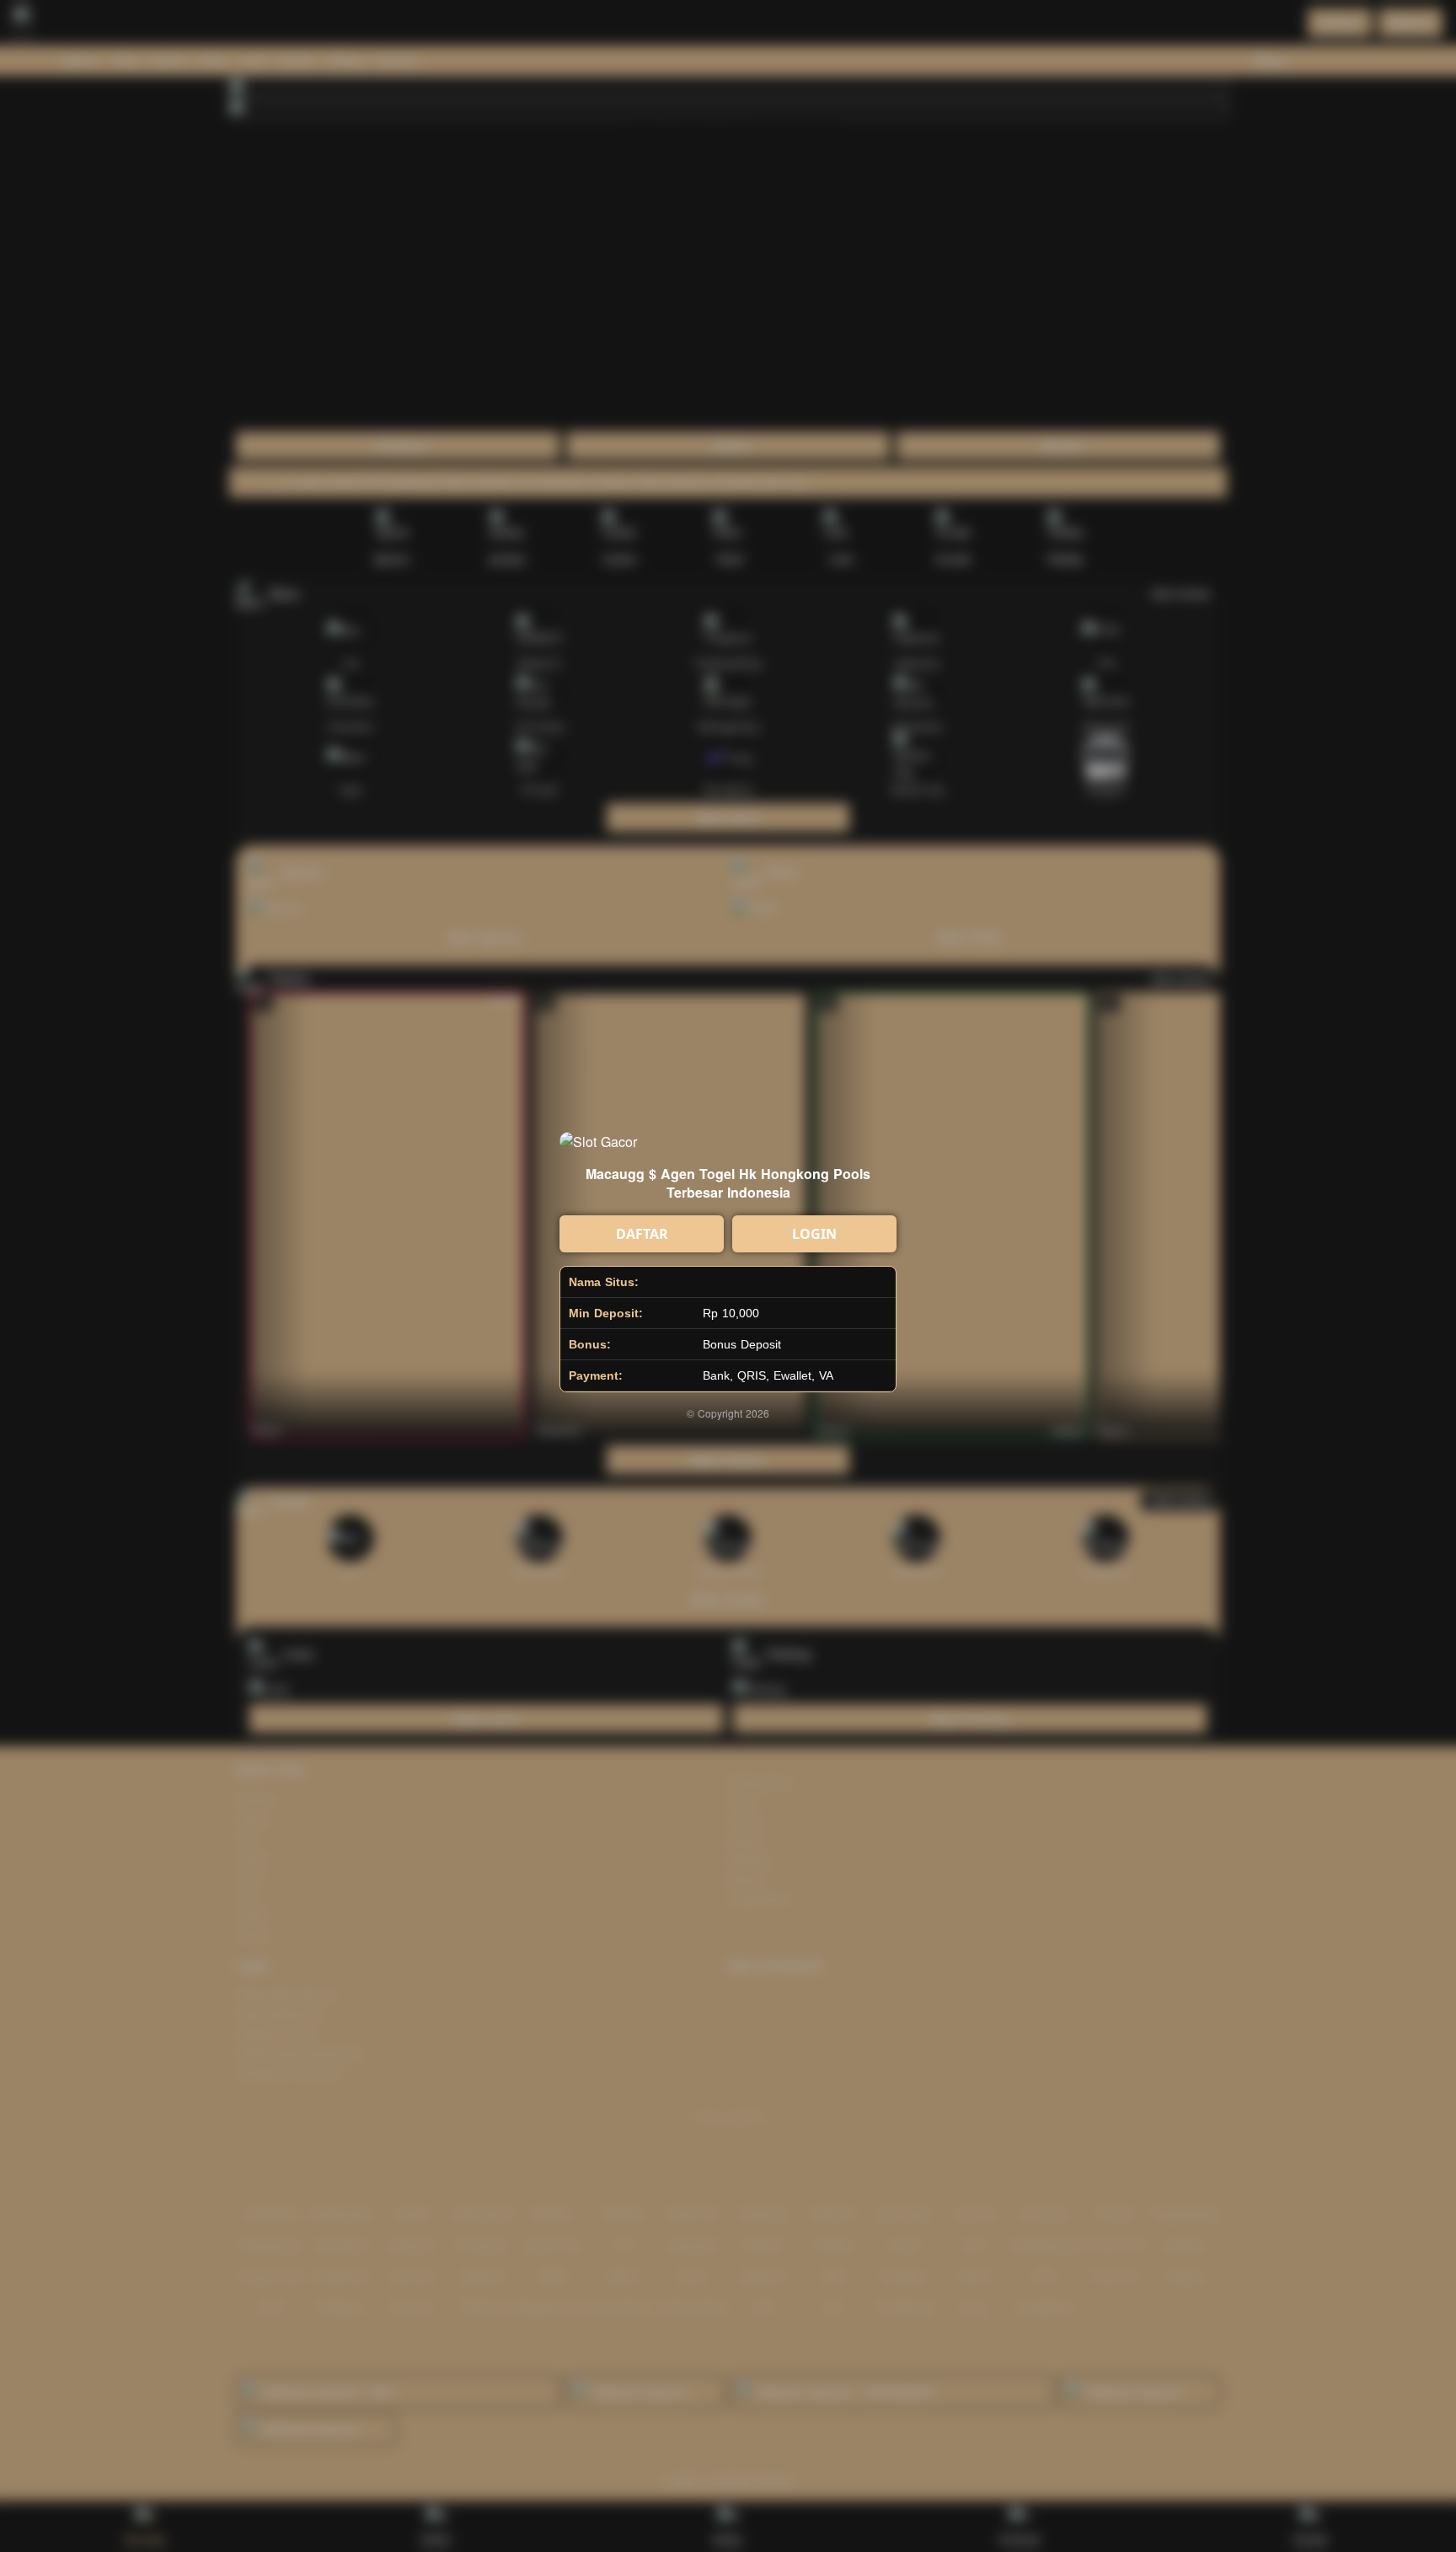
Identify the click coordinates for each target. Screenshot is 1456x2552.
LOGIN (814, 1234)
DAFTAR (642, 1234)
